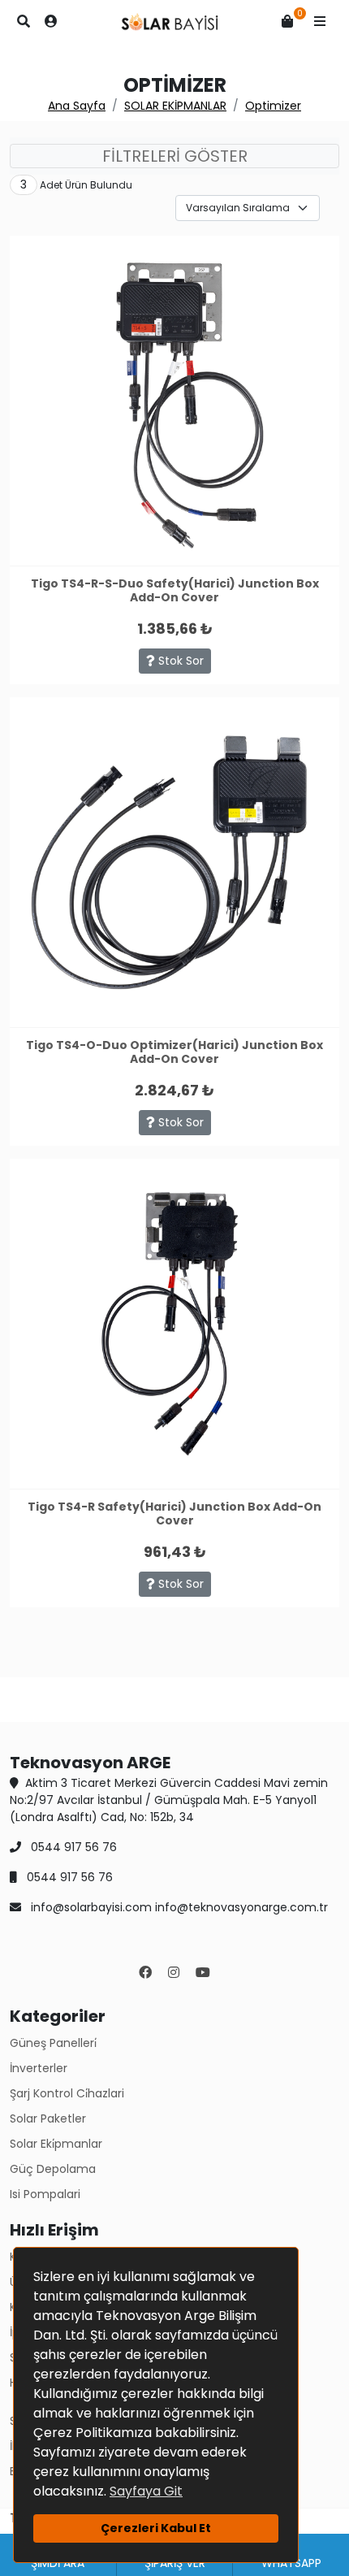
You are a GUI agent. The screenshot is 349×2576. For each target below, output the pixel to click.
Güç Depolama (53, 2169)
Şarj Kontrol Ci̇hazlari (67, 2093)
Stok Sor (179, 661)
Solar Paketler (48, 2118)
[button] (320, 22)
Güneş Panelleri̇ (53, 2043)
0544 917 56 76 (72, 1847)
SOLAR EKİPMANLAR (175, 106)
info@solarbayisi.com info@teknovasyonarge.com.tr (178, 1907)
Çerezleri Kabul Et (156, 2528)
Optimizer (273, 106)
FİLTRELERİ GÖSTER (175, 156)
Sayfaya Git (146, 2491)
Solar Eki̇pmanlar (56, 2144)
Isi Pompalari (45, 2194)
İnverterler (39, 2068)
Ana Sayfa (77, 106)
